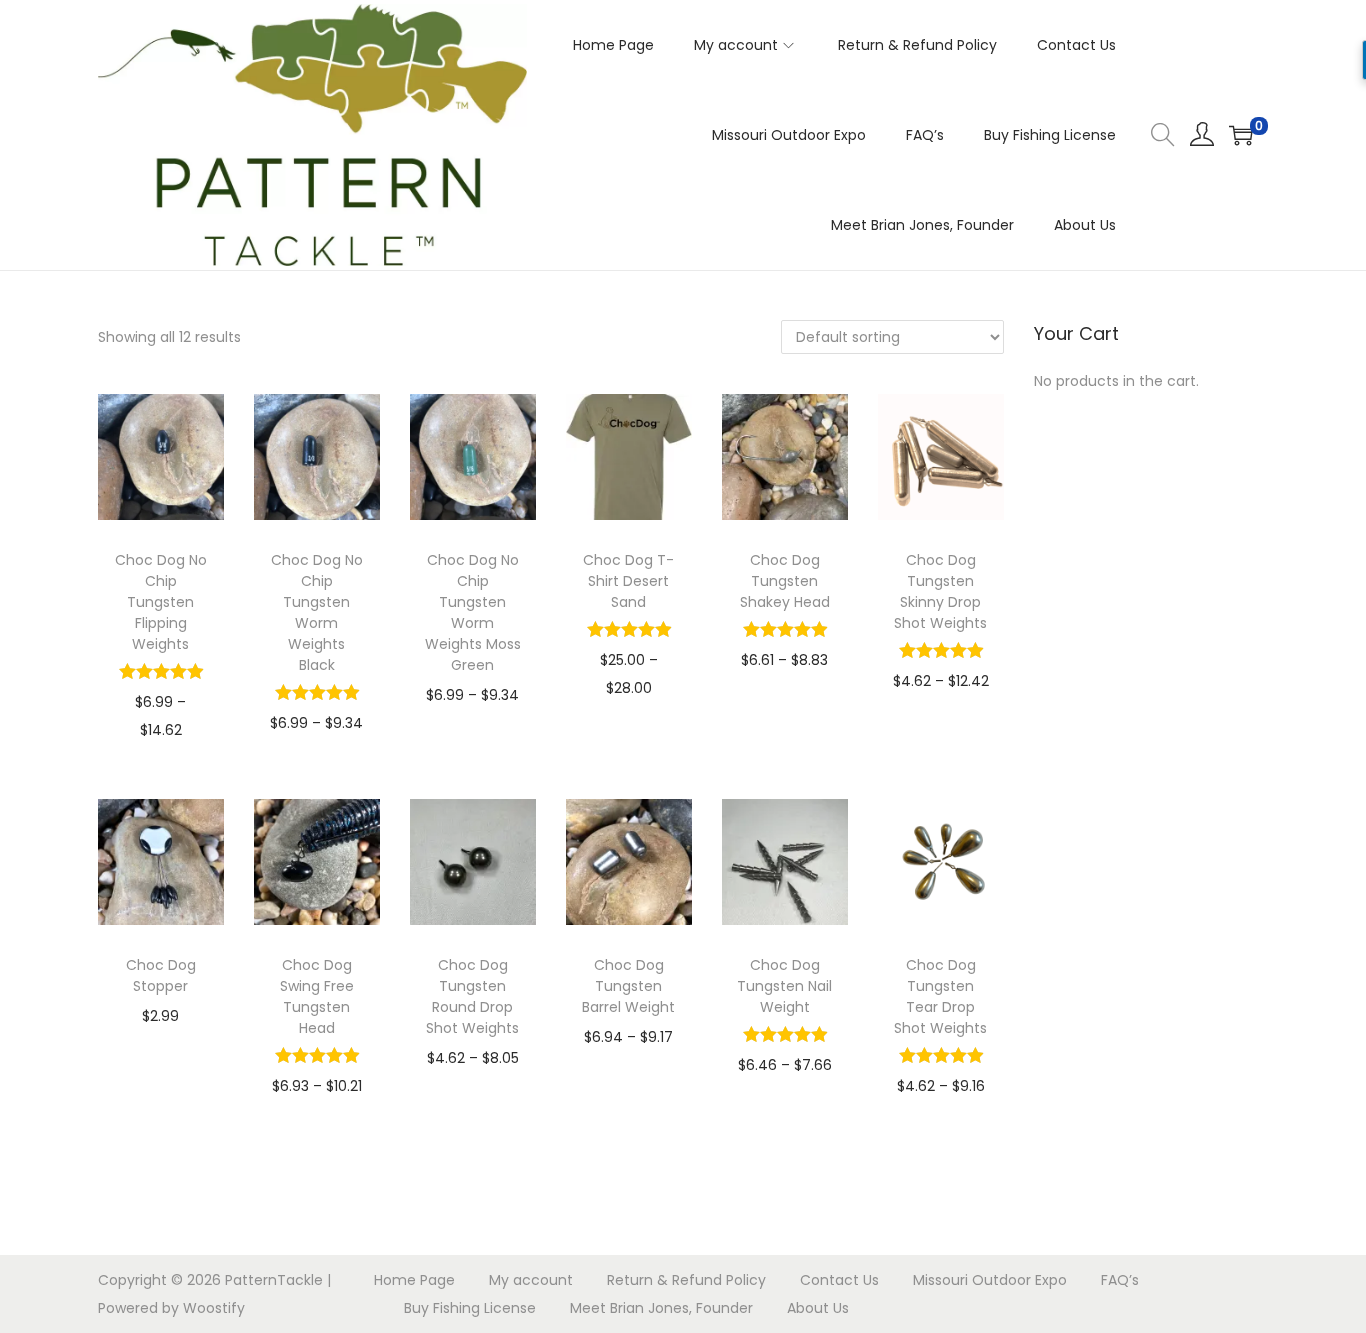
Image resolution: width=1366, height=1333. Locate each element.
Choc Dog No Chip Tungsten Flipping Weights (161, 602)
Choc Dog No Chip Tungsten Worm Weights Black (317, 612)
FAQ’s (1120, 1280)
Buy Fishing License (470, 1308)
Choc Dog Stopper (161, 975)
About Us (818, 1308)
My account (531, 1280)
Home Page (414, 1280)
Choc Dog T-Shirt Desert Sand (628, 581)
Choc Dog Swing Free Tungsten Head (317, 996)
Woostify (214, 1308)
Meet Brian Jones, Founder (661, 1308)
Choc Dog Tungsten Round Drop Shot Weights (472, 996)
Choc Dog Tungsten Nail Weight (784, 986)
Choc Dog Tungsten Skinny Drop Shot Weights (940, 591)
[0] (1241, 135)
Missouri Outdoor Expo (990, 1280)
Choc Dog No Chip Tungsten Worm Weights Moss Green (473, 612)
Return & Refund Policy (686, 1280)
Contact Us (839, 1280)
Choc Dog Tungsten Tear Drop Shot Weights (940, 996)
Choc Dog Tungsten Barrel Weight (628, 986)
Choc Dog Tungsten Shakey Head (785, 581)
